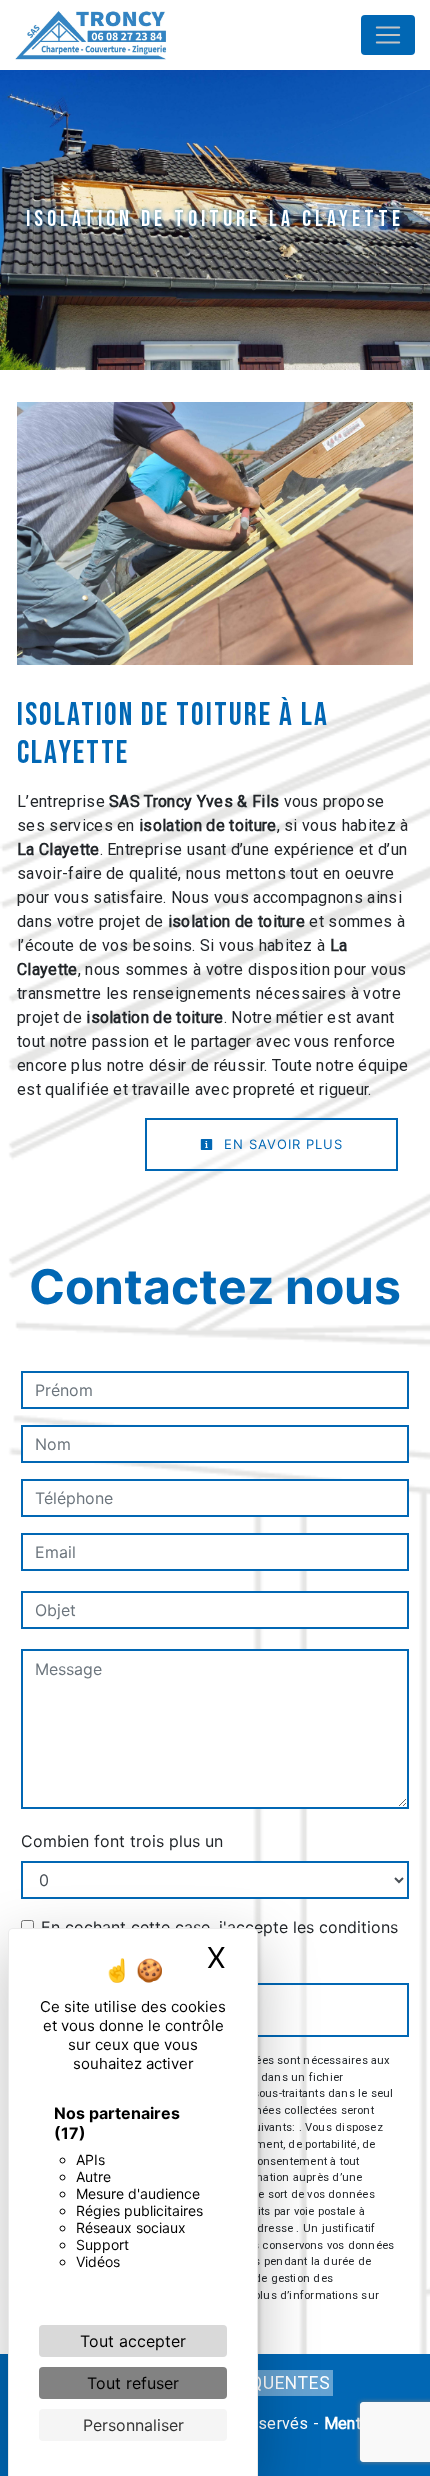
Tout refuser (133, 2383)
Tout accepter (133, 2341)
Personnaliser (133, 2425)
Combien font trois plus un (122, 1841)
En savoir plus (281, 1144)
